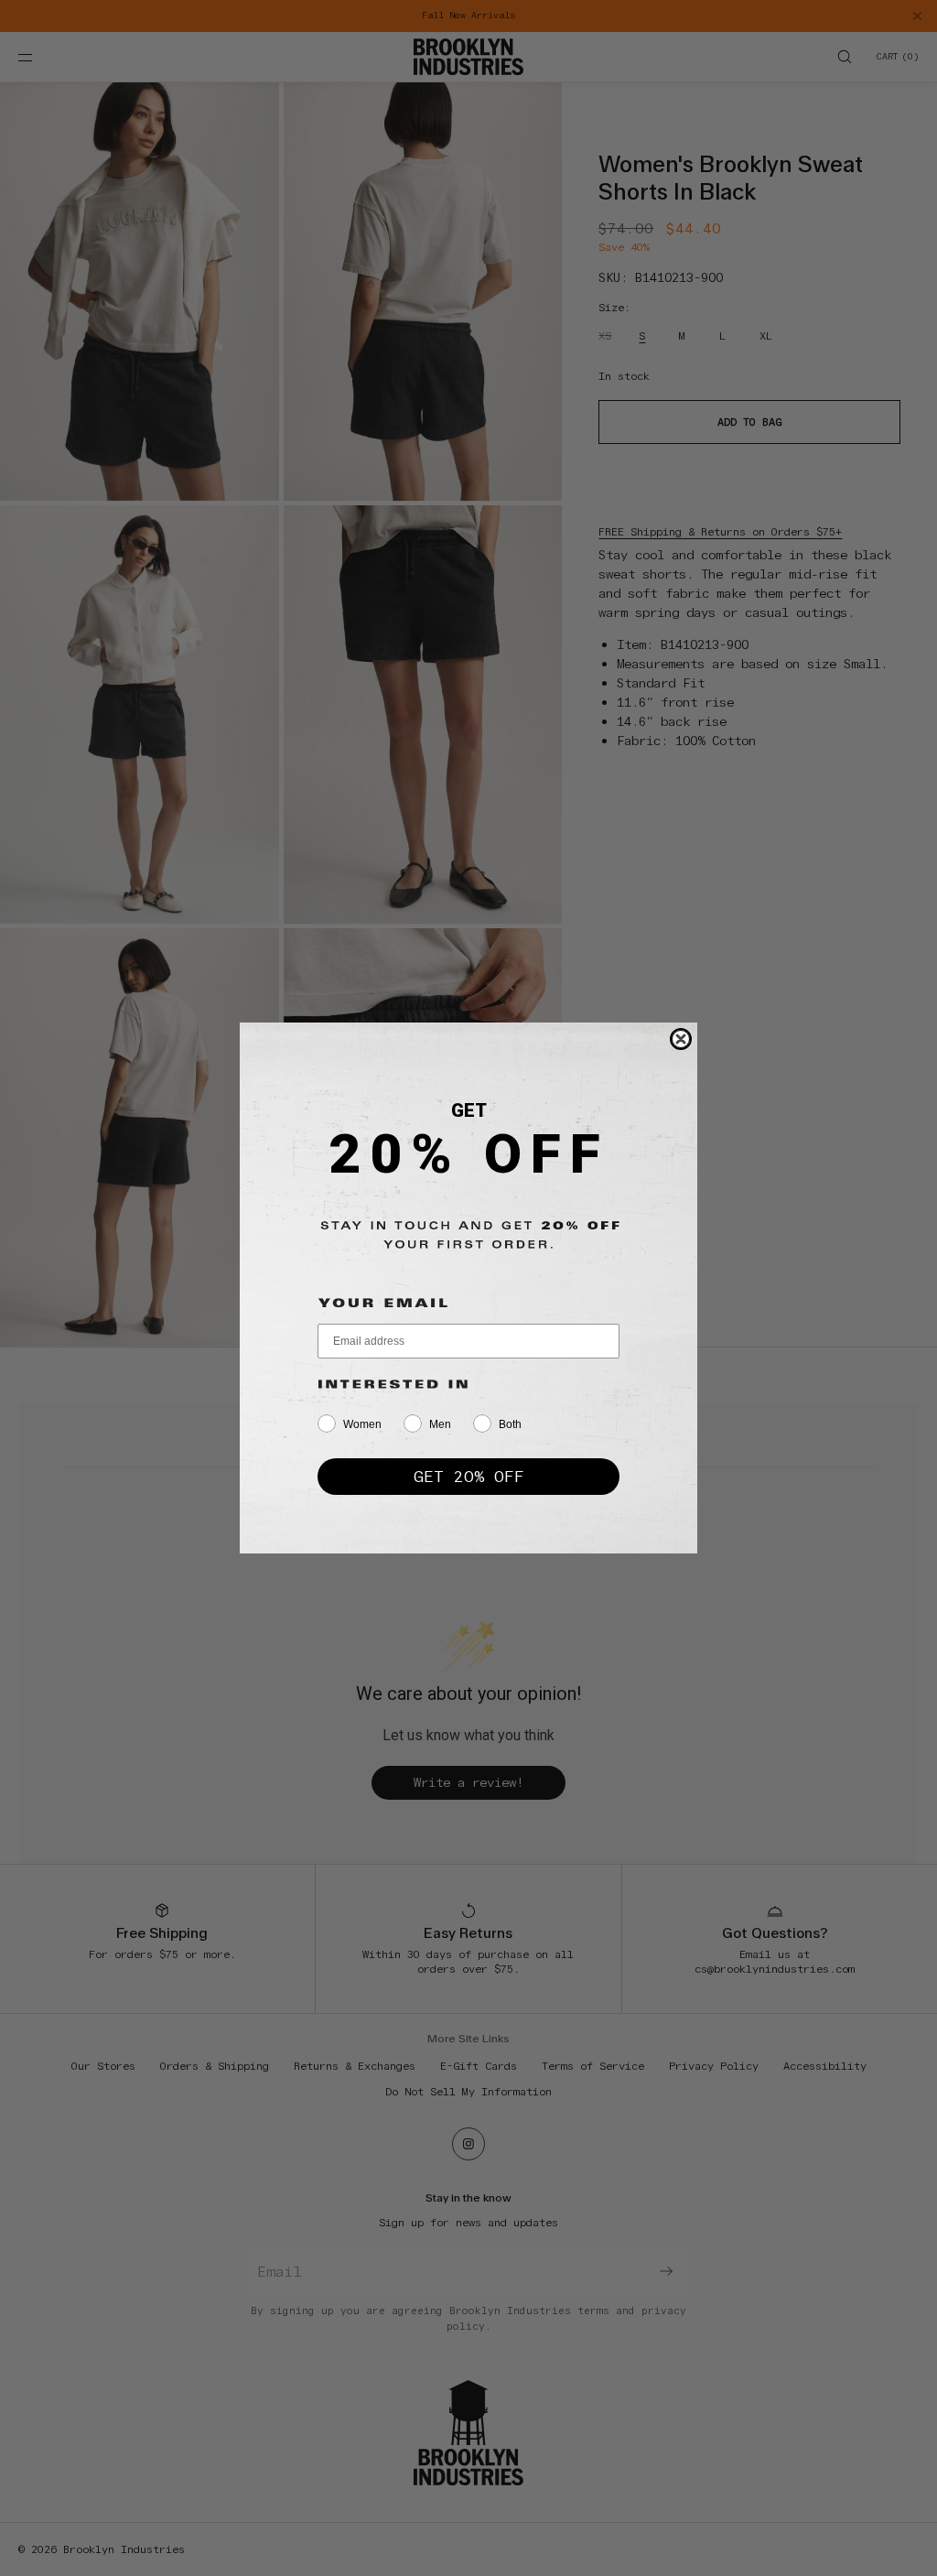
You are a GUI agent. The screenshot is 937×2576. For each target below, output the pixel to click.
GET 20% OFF (469, 1476)
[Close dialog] (681, 1039)
